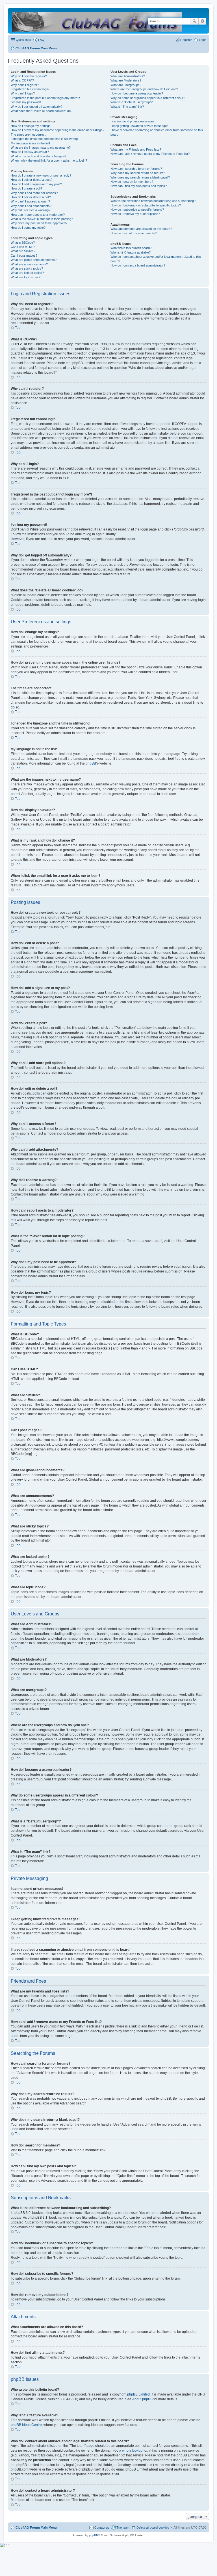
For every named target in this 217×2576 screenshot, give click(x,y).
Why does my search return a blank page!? (140, 177)
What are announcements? (29, 264)
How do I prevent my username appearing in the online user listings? (57, 130)
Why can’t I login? (23, 93)
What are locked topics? (27, 273)
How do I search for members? (132, 182)
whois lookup (132, 2450)
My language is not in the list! (30, 143)
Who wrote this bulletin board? (131, 248)
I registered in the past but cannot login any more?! (45, 98)
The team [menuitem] (123, 2527)
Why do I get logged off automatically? (37, 107)
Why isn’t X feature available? (131, 252)
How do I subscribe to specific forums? (137, 210)
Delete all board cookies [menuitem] (153, 2527)
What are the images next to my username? (41, 147)
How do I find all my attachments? (134, 233)
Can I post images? (24, 256)
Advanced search (202, 21)
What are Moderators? (126, 80)
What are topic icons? (26, 277)
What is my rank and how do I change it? (39, 156)
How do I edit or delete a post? (32, 180)
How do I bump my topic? (28, 228)
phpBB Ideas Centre (26, 2425)
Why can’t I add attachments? (31, 206)
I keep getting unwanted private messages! (140, 126)
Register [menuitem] (186, 40)
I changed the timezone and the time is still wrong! (45, 139)
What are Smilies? (23, 251)
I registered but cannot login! (30, 89)
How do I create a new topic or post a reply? (41, 175)
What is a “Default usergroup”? (132, 102)
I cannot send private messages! (133, 121)
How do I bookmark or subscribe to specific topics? (146, 205)
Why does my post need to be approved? (39, 223)
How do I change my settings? (32, 126)
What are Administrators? (128, 76)
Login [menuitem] (203, 40)
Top (18, 328)
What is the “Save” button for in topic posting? (42, 219)
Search (194, 21)
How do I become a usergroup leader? (137, 93)
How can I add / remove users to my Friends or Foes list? (150, 154)
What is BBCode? (23, 243)
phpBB (91, 763)
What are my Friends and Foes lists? (136, 149)
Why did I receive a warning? (31, 210)
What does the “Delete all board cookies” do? (42, 111)
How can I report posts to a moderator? (38, 215)
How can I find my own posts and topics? (139, 186)
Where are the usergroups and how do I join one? (144, 89)
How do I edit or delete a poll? (31, 197)
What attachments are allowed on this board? (141, 229)
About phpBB (142, 2399)
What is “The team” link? (127, 107)
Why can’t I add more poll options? (34, 193)
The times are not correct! (29, 135)
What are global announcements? (34, 260)
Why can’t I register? (25, 85)
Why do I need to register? (29, 76)
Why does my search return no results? (138, 173)
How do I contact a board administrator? (138, 265)
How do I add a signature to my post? (36, 184)
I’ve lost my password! (26, 102)
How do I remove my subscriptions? (135, 214)
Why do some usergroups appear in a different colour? (148, 98)
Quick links (23, 40)
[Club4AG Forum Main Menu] (97, 21)
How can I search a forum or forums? (136, 169)
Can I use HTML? (23, 247)
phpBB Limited (138, 2394)
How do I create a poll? (26, 188)
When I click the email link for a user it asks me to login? (49, 160)
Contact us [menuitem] (102, 2527)
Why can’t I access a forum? (30, 201)
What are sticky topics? (27, 268)
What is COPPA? (22, 80)
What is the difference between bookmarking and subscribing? (153, 201)
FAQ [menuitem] (41, 40)
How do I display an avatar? (30, 152)
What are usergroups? (126, 85)
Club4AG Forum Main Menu (36, 2527)
